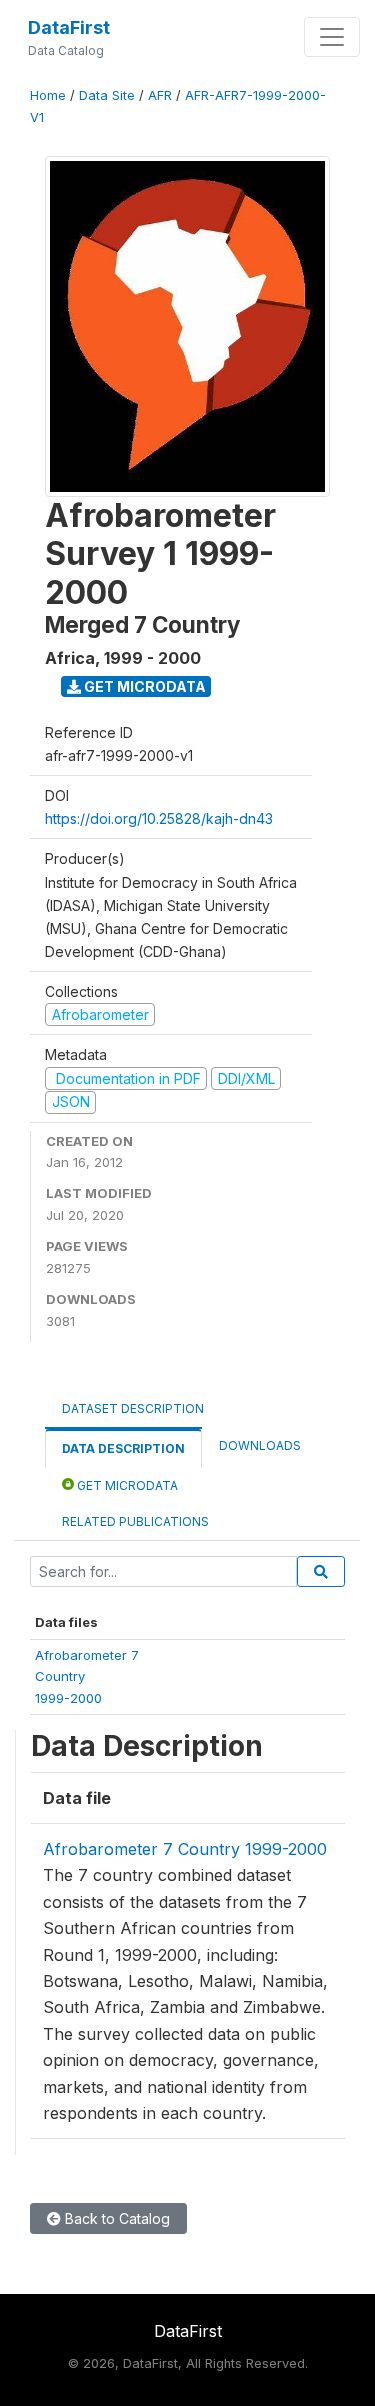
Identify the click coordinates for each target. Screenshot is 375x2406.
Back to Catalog (115, 2218)
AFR (160, 95)
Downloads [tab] (260, 1445)
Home (48, 95)
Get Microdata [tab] (126, 1485)
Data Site (107, 95)
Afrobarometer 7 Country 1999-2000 (185, 1849)
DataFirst (69, 27)
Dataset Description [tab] (133, 1408)
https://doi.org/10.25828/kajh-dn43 (159, 818)
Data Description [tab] (123, 1448)
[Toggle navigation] (332, 37)
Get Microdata (143, 686)
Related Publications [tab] (135, 1521)
